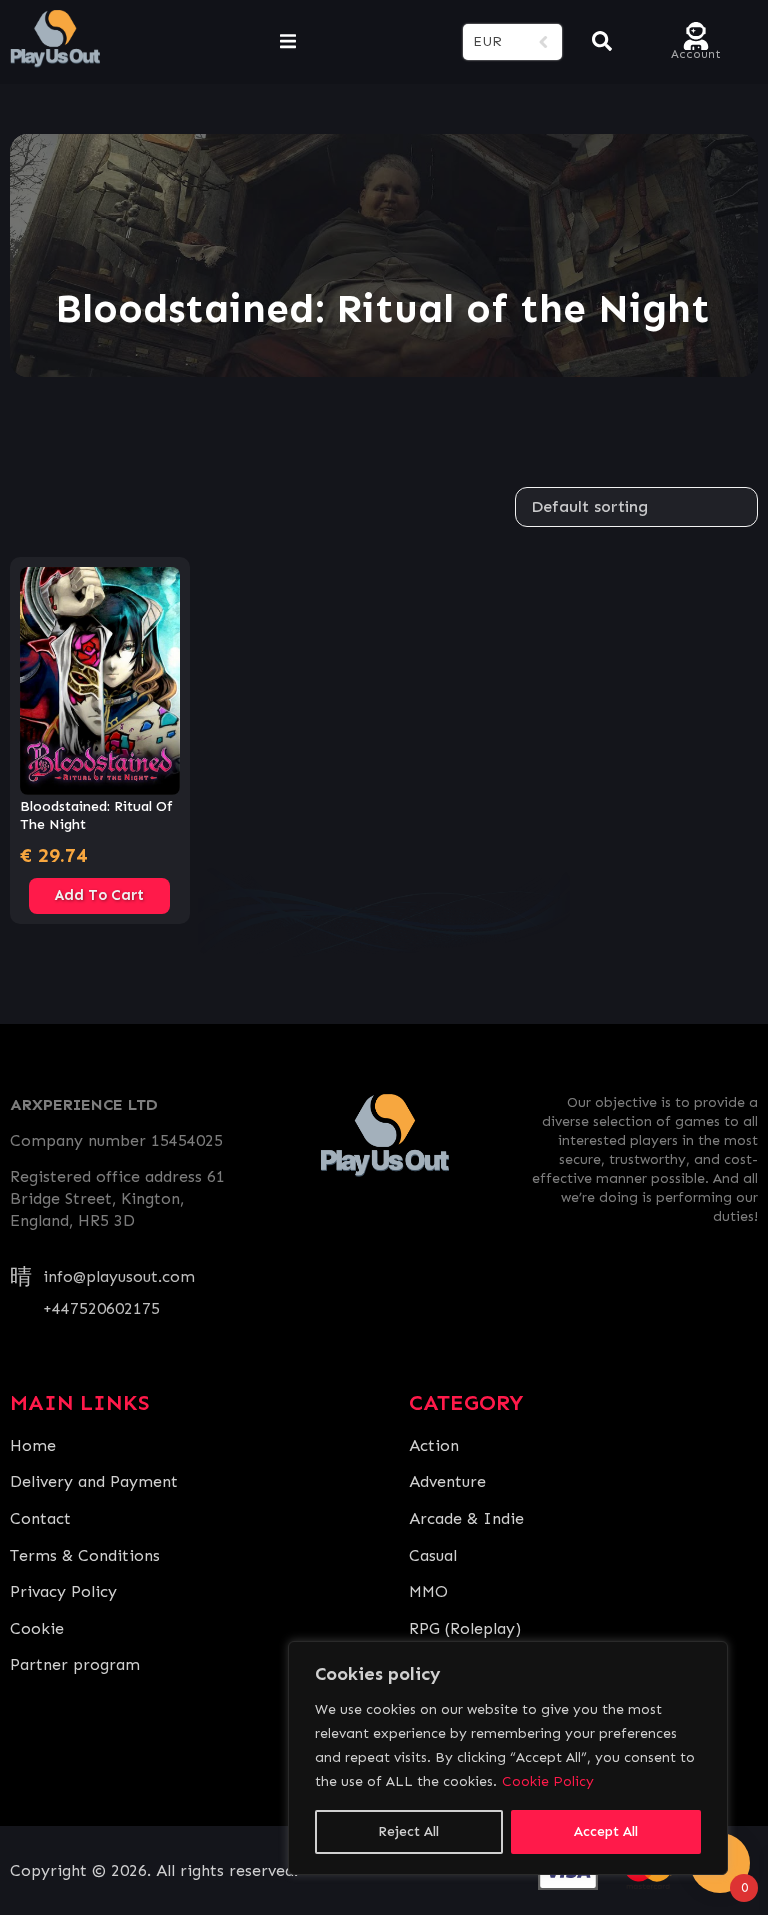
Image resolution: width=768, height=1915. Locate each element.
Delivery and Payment (94, 1481)
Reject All (408, 1831)
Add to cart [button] (99, 895)
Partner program (75, 1664)
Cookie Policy (548, 1781)
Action (434, 1445)
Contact (40, 1518)
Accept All (606, 1831)
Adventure (447, 1481)
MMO (428, 1591)
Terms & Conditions (85, 1555)
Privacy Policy (63, 1591)
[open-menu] (288, 42)
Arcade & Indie (466, 1518)
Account (696, 52)
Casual (433, 1555)
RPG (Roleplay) (465, 1628)
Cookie (37, 1628)
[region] (508, 1758)
